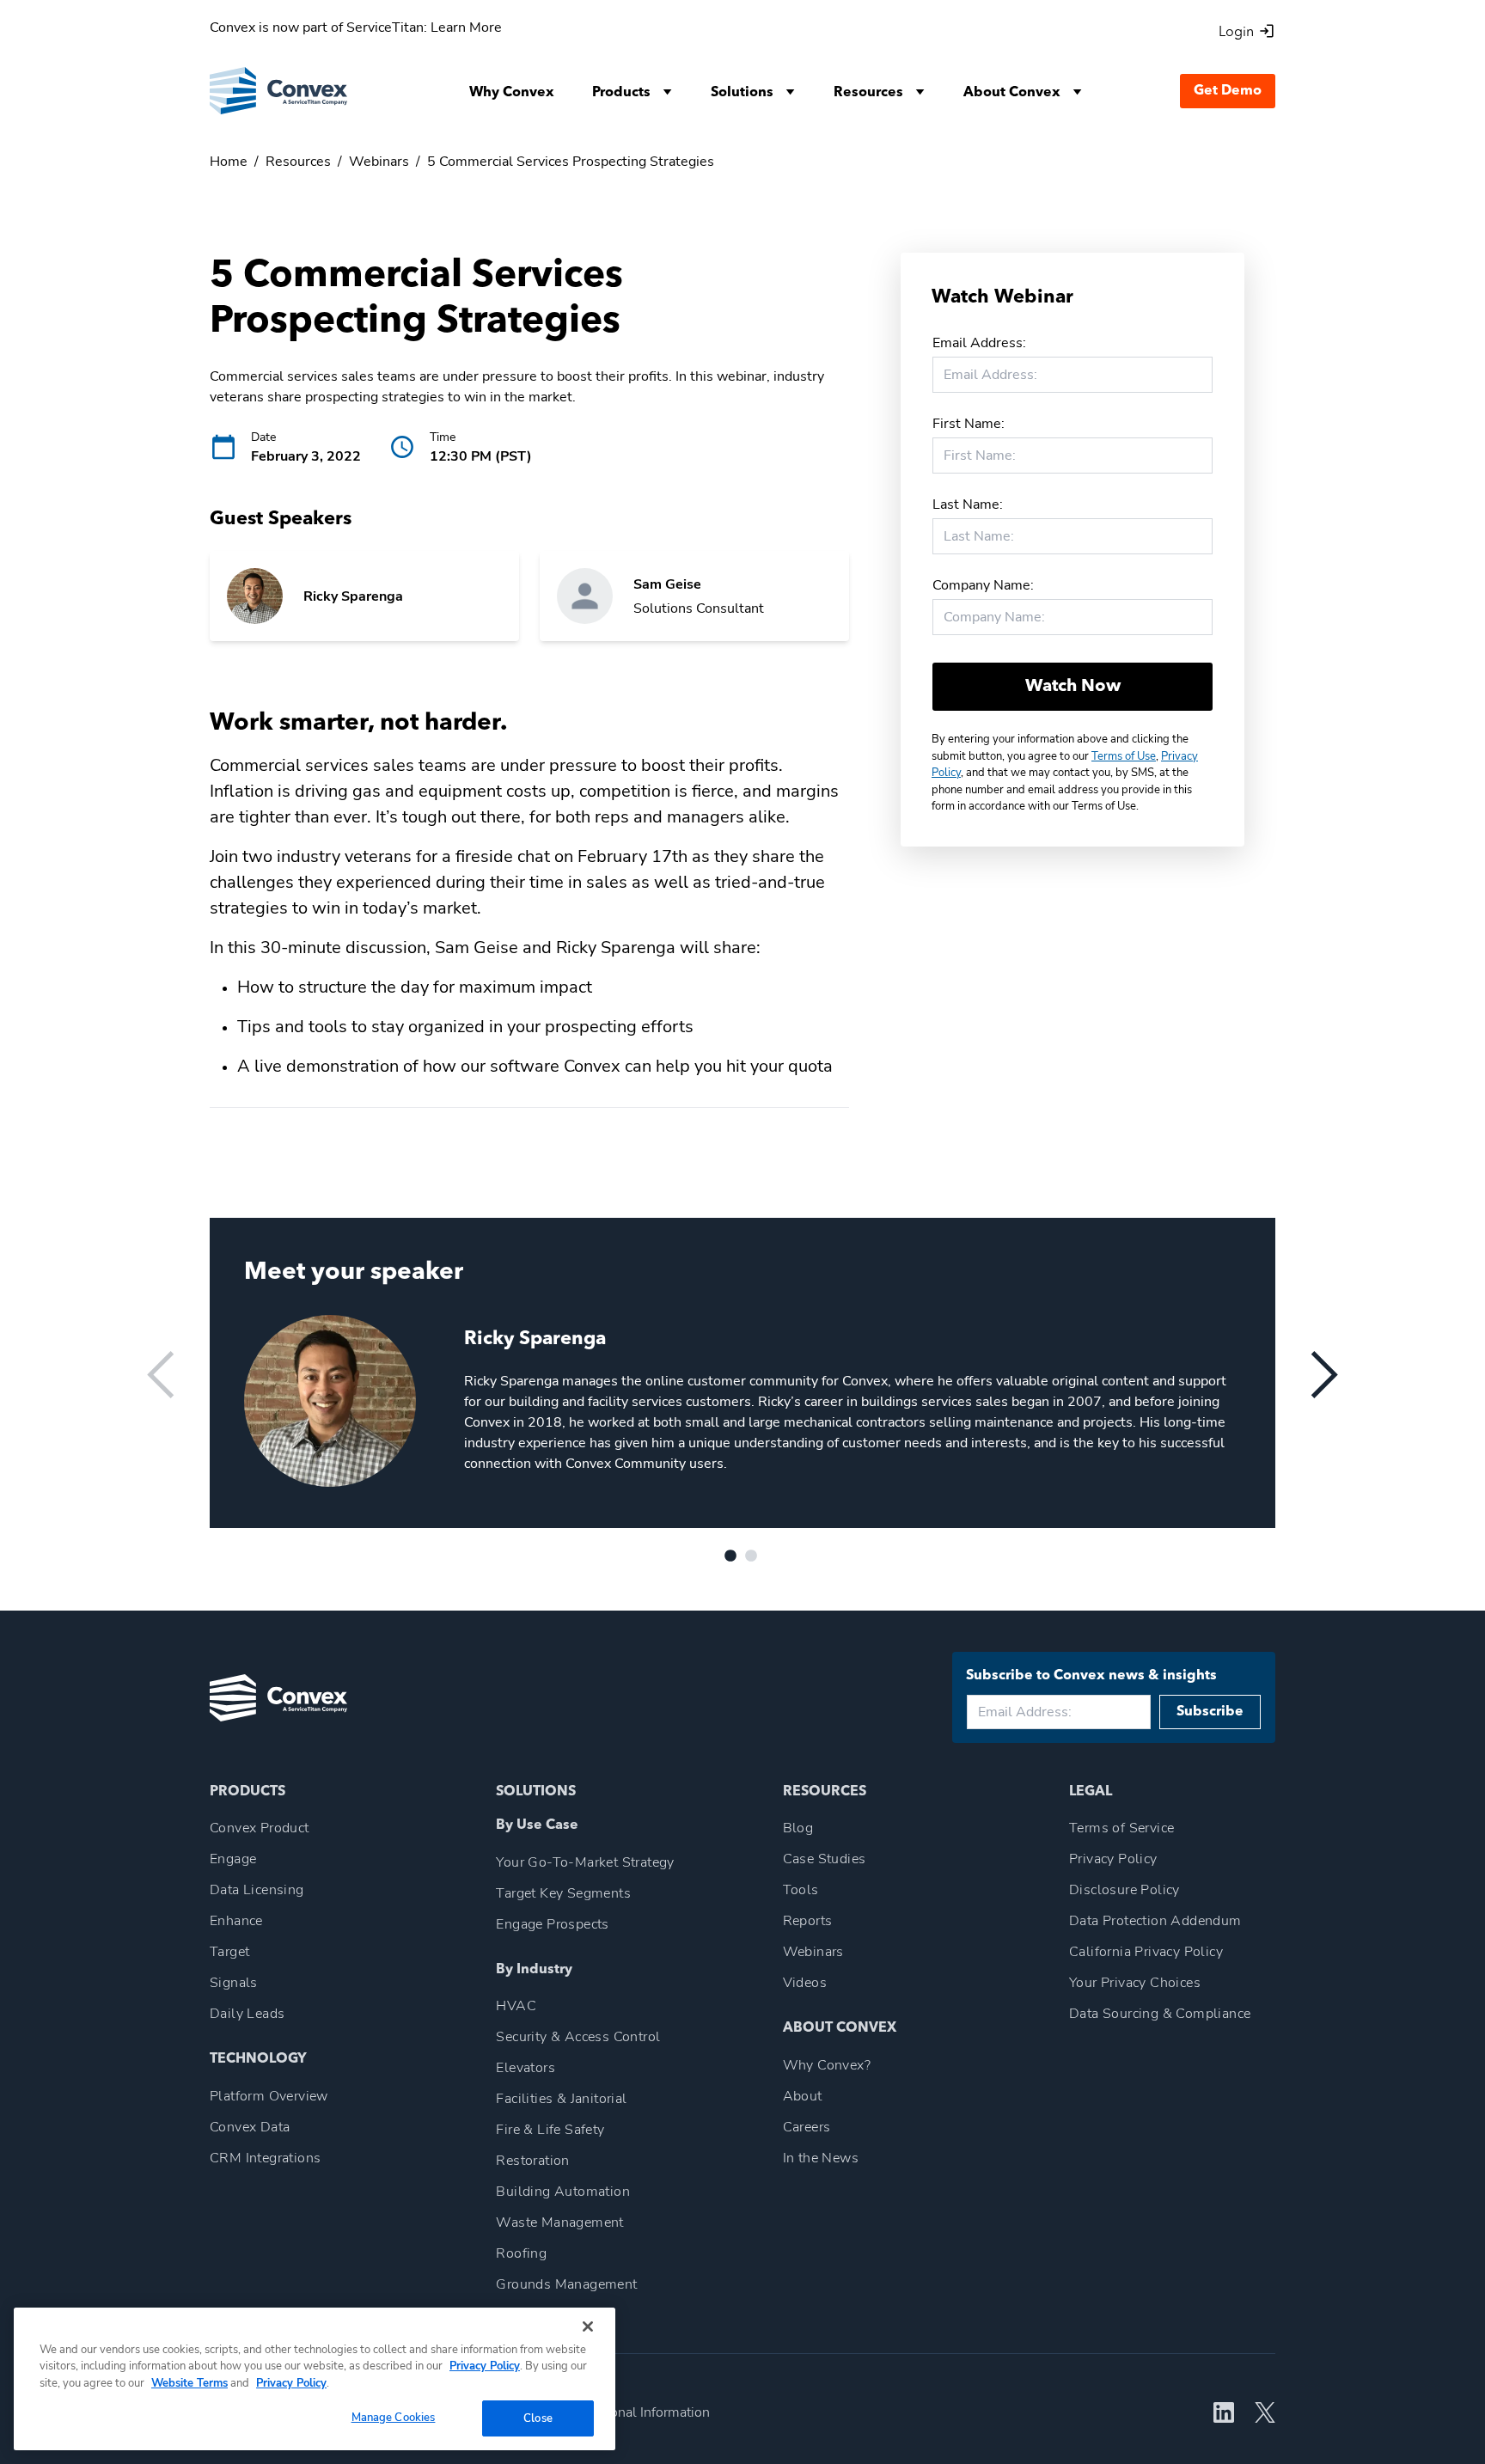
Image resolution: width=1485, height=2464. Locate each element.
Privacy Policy (485, 2366)
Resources (298, 162)
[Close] (588, 2326)
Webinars (379, 162)
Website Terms (189, 2383)
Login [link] (1236, 33)
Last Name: (968, 504)
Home (229, 162)
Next (1324, 1375)
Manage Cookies (394, 2417)
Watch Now (1073, 687)
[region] (315, 2379)
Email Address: (979, 343)
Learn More (466, 28)
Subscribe (1210, 1712)
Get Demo (1228, 91)
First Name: (969, 424)
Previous (161, 1375)
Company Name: (983, 585)
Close (538, 2418)
